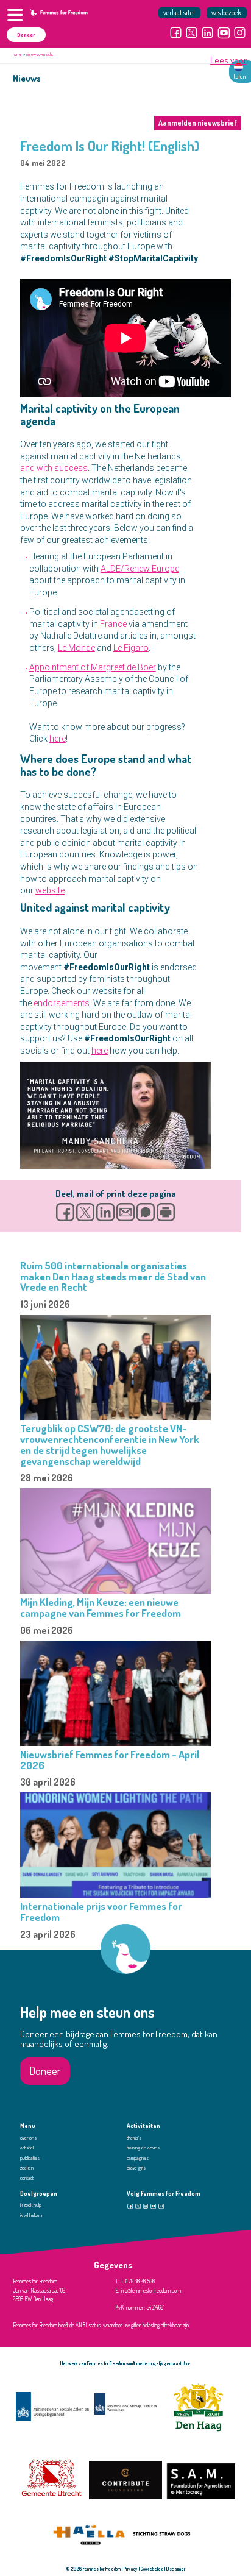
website (50, 890)
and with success (54, 468)
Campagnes (138, 2158)
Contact (27, 2178)
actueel (27, 2148)
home (17, 54)
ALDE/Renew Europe (140, 569)
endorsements (62, 1003)
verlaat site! (179, 12)
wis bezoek (226, 12)
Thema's (134, 2138)
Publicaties (30, 2158)
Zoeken (27, 2168)
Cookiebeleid (152, 2569)
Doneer (26, 35)
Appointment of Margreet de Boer (93, 667)
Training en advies (143, 2148)
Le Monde (76, 648)
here (58, 739)
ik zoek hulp (31, 2205)
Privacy (131, 2569)
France (113, 624)
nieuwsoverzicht (40, 54)
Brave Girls (136, 2168)
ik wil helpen (31, 2215)
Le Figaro (131, 648)
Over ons (28, 2138)
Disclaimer (176, 2569)
